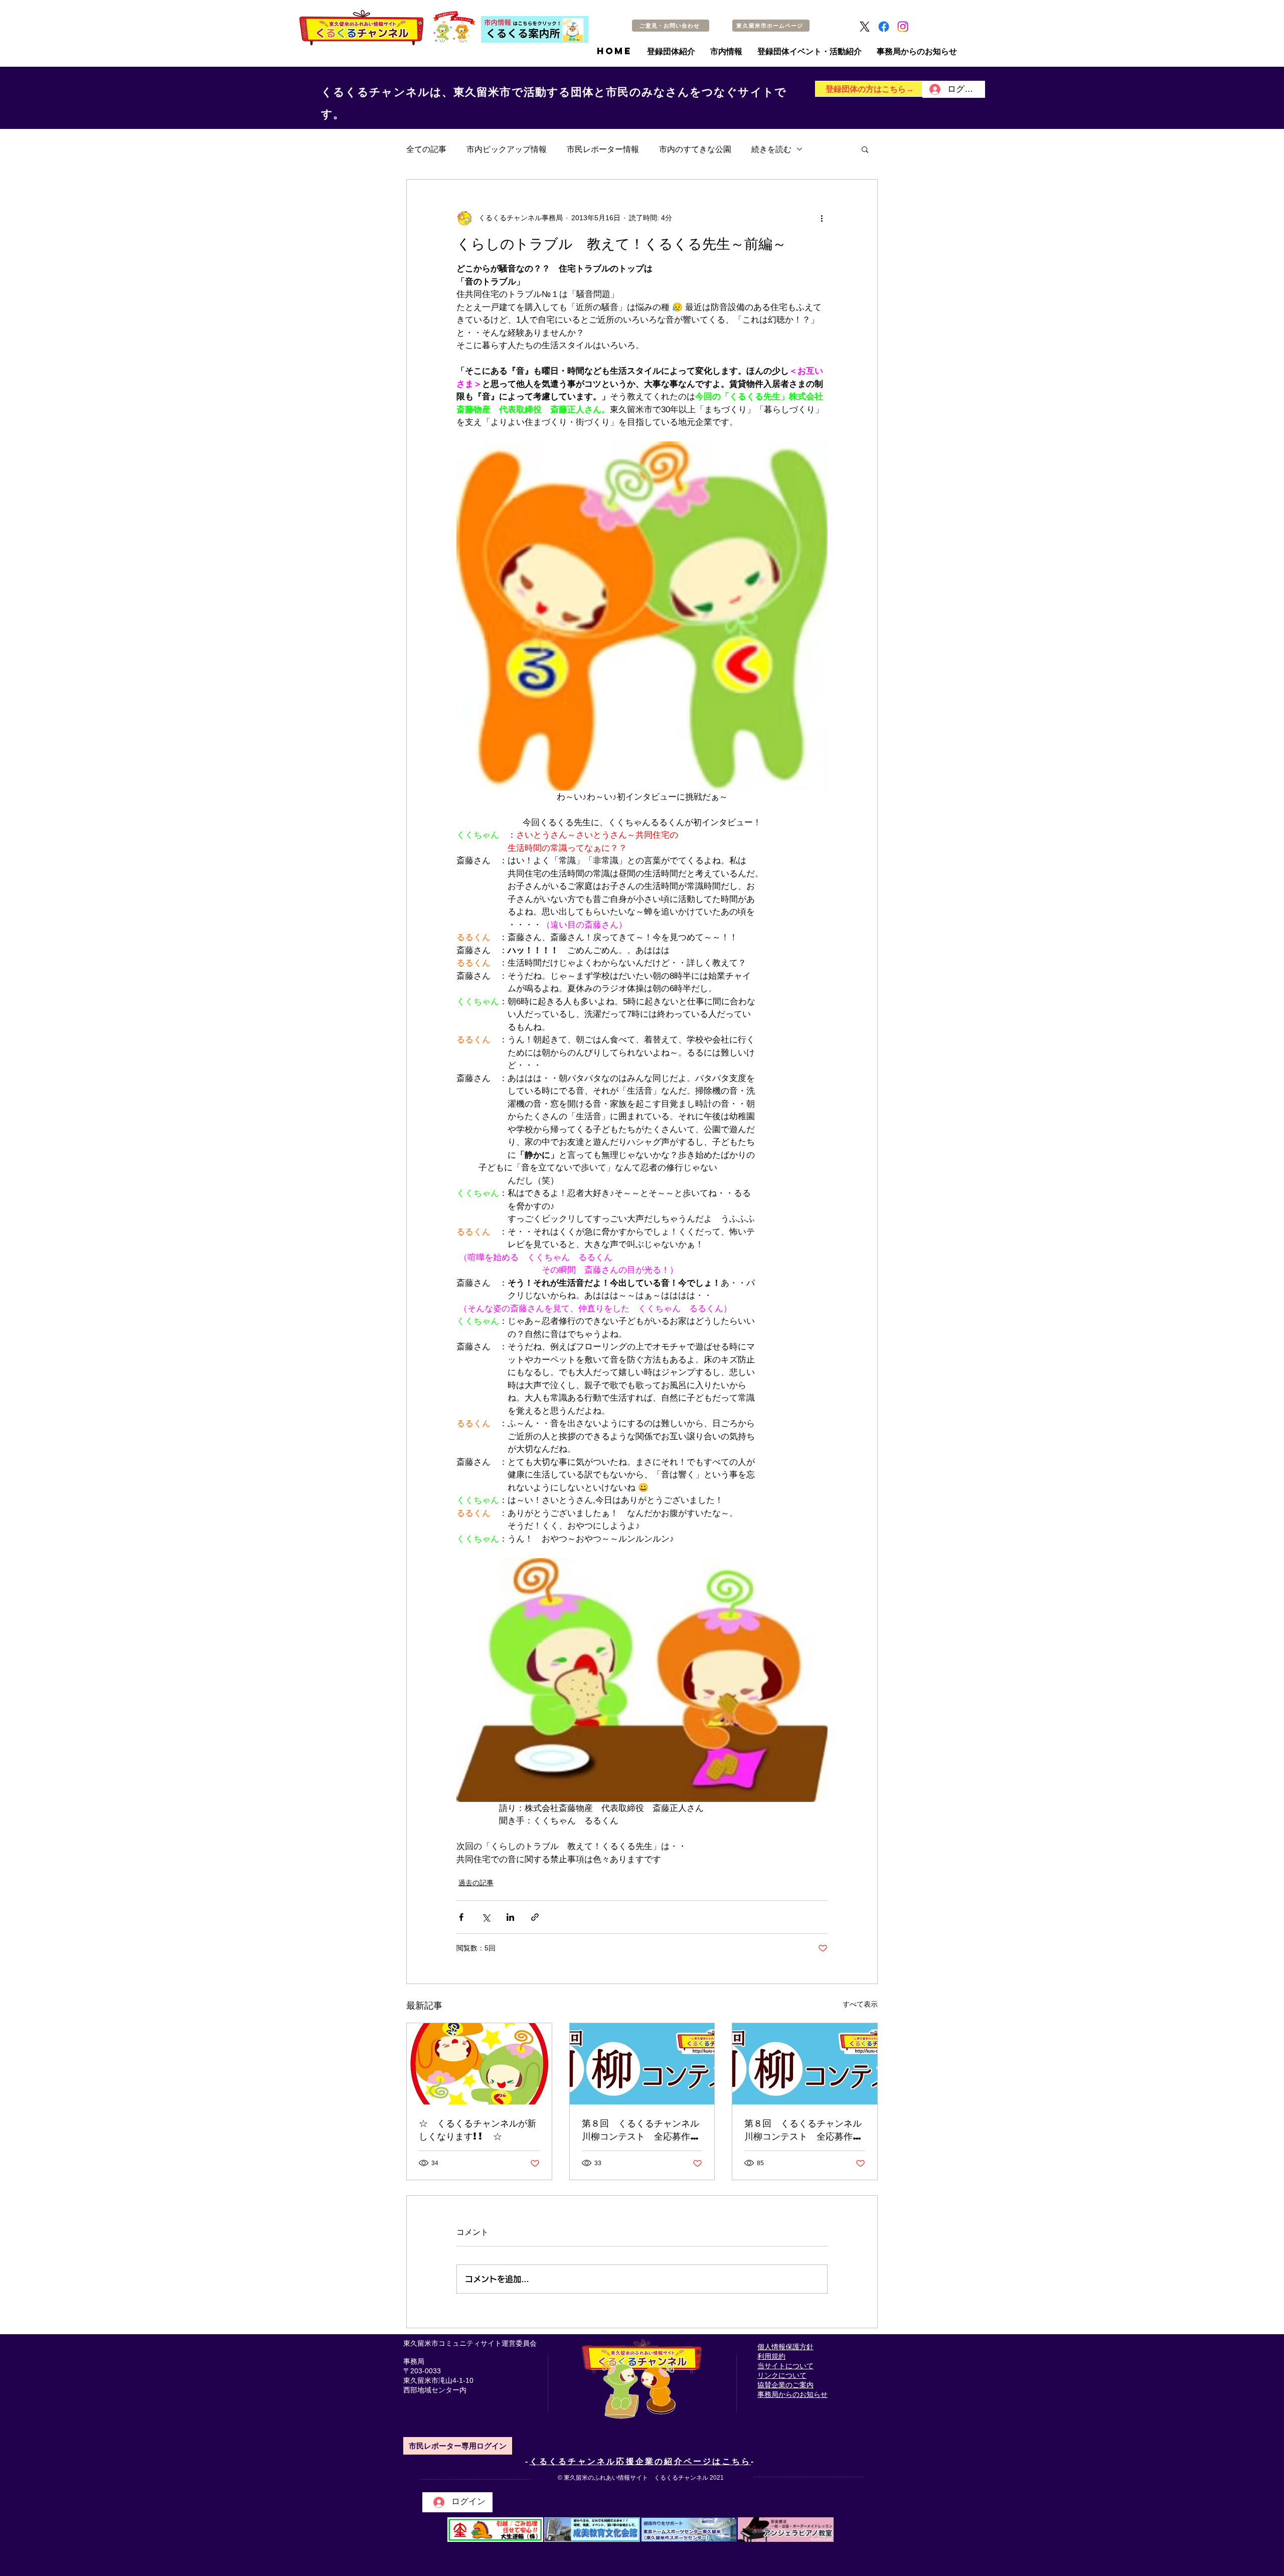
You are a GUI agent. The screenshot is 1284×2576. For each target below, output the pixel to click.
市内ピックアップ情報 (507, 149)
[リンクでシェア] (535, 1917)
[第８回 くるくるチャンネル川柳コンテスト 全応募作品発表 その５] (805, 2064)
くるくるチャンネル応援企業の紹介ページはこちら (640, 2461)
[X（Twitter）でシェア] (486, 1917)
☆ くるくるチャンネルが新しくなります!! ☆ (477, 2129)
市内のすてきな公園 (695, 149)
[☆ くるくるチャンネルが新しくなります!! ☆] (479, 2064)
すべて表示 (860, 2004)
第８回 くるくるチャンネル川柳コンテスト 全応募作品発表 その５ (803, 2130)
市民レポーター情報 (603, 149)
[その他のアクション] (822, 218)
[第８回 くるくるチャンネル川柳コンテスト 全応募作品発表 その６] (642, 2064)
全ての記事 (426, 149)
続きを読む (771, 149)
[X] (865, 27)
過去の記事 (476, 1883)
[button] (865, 149)
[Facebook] (884, 27)
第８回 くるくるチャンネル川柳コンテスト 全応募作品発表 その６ (640, 2130)
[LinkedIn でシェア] (510, 1917)
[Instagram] (903, 27)
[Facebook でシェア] (461, 1917)
